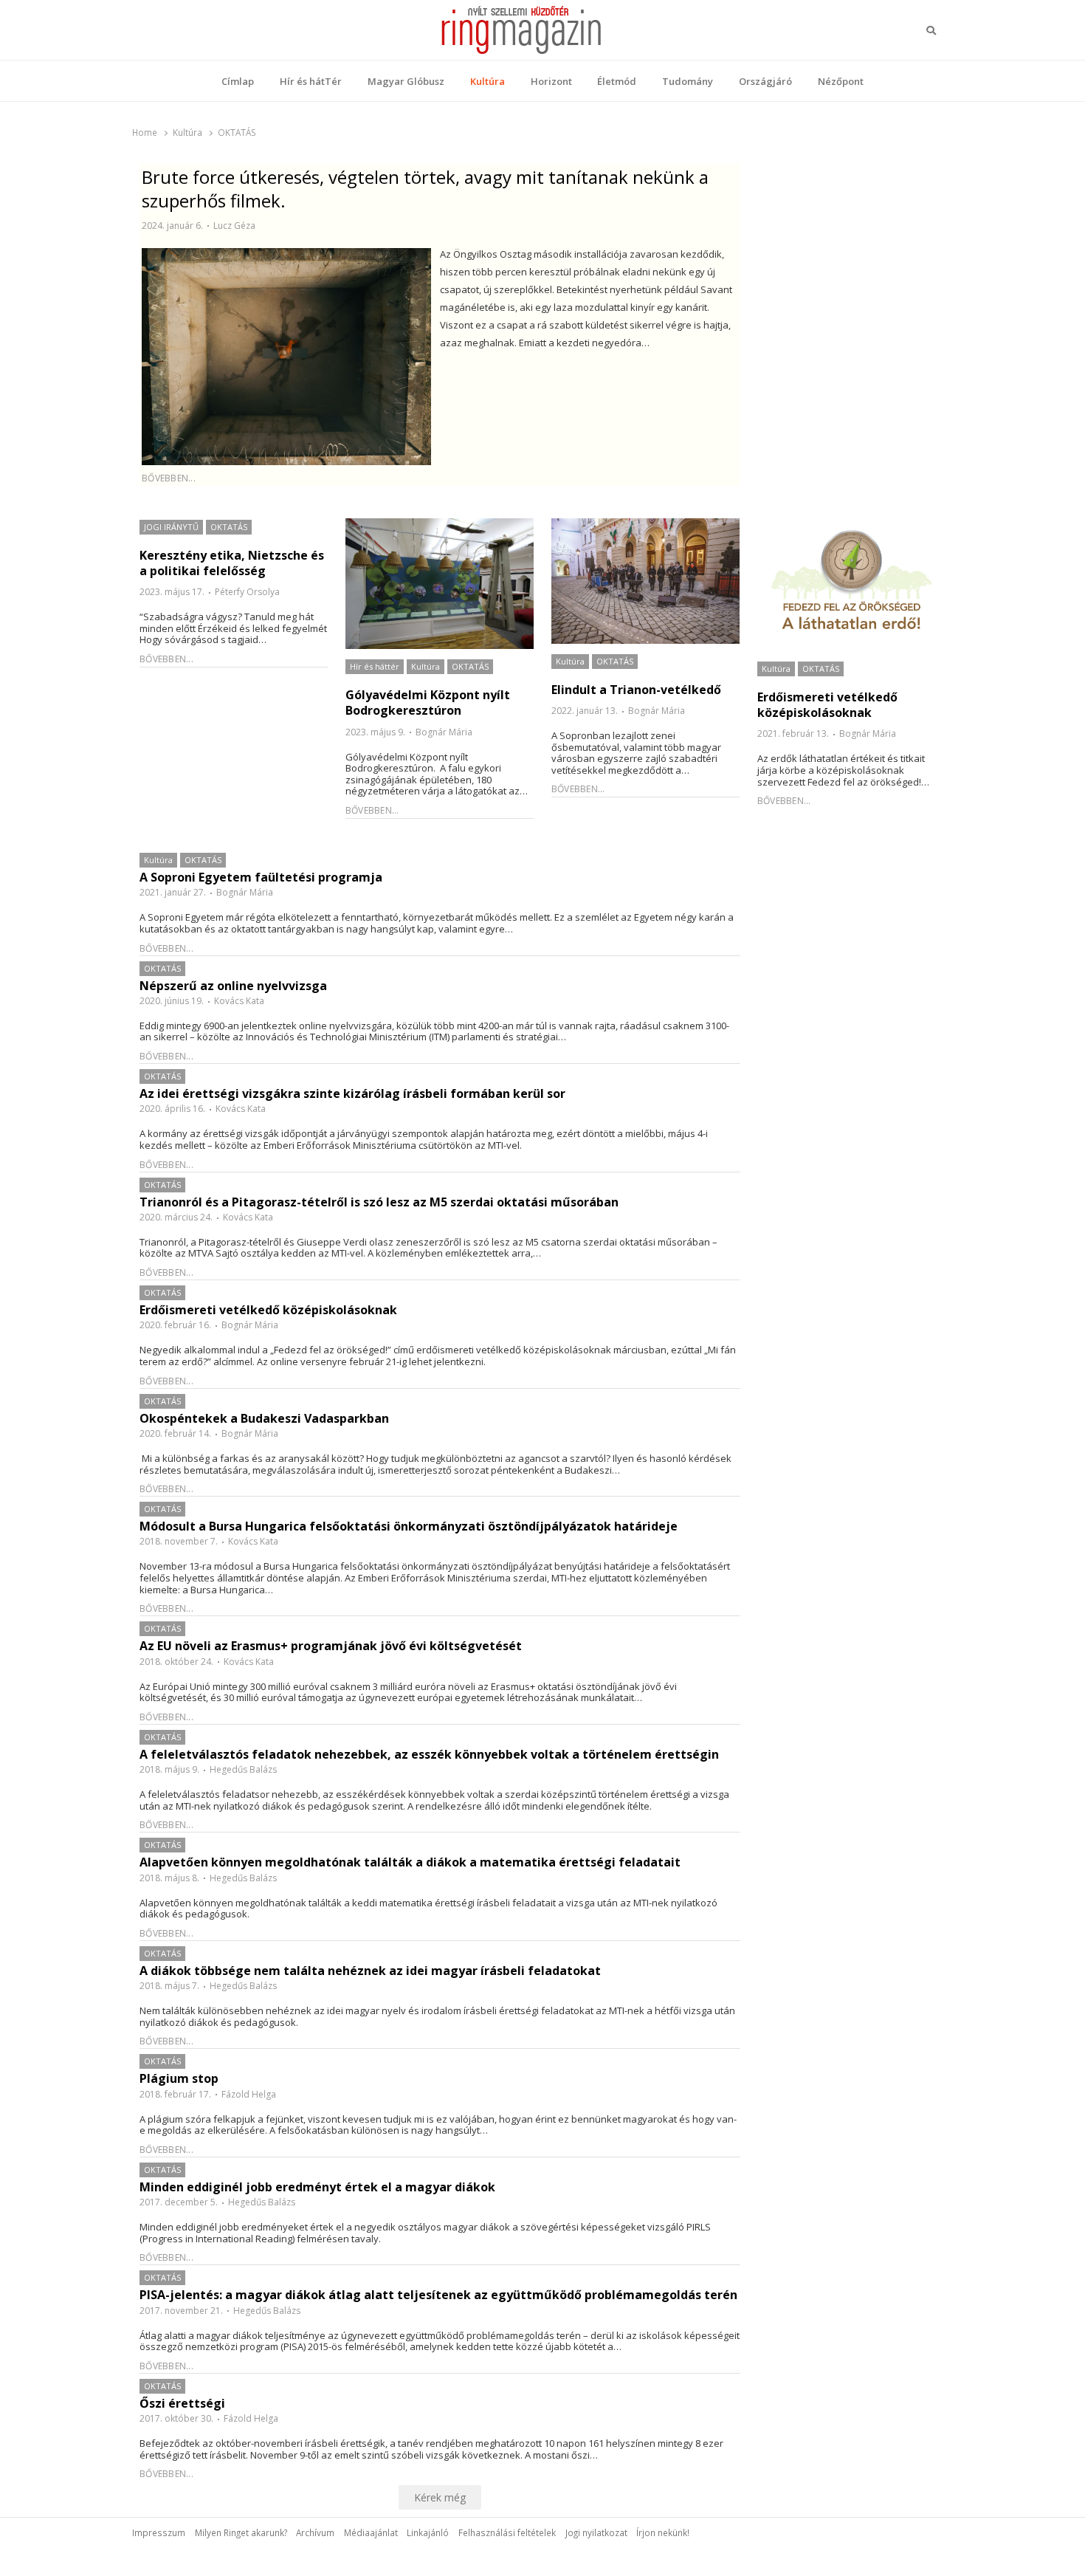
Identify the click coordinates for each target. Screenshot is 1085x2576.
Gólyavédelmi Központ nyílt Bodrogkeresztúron (428, 703)
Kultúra (488, 81)
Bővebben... (169, 478)
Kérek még (440, 2497)
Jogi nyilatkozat (596, 2532)
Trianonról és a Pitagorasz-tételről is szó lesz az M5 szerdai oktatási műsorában (379, 1202)
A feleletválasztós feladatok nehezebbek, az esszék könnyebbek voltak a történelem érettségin (429, 1755)
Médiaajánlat (371, 2532)
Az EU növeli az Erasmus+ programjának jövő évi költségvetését (331, 1646)
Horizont (551, 81)
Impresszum (159, 2532)
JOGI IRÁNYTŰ (171, 527)
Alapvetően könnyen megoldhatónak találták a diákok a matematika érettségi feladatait (410, 1862)
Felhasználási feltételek (507, 2532)
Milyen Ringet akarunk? (241, 2532)
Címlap (238, 81)
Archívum (315, 2532)
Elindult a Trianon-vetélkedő (636, 690)
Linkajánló (428, 2532)
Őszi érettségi (182, 2404)
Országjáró (765, 81)
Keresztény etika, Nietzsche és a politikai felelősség (232, 563)
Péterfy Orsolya (247, 592)
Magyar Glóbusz (406, 81)
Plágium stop (179, 2079)
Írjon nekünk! (663, 2532)
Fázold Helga (249, 2094)
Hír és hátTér (311, 81)
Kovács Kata (239, 1001)
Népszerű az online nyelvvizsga (233, 986)
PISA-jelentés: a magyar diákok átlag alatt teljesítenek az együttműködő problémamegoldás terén (438, 2295)
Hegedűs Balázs (243, 1769)
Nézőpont (841, 81)
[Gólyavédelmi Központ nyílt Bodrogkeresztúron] (440, 584)
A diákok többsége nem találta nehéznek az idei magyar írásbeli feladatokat (370, 1971)
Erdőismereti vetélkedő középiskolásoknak (827, 705)
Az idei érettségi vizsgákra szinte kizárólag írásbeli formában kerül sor (352, 1094)
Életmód (617, 81)
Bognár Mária (444, 732)
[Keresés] (931, 30)
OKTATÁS (229, 527)
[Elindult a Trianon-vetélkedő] (645, 581)
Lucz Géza (234, 226)
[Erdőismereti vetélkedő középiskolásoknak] (851, 585)
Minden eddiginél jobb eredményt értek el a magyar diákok (317, 2187)
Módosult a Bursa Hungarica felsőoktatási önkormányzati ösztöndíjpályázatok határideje (409, 1526)
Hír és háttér (375, 666)
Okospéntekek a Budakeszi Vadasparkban (264, 1419)
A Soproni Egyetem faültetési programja (261, 877)
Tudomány (688, 81)
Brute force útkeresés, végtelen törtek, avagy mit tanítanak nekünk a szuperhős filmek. (425, 189)
